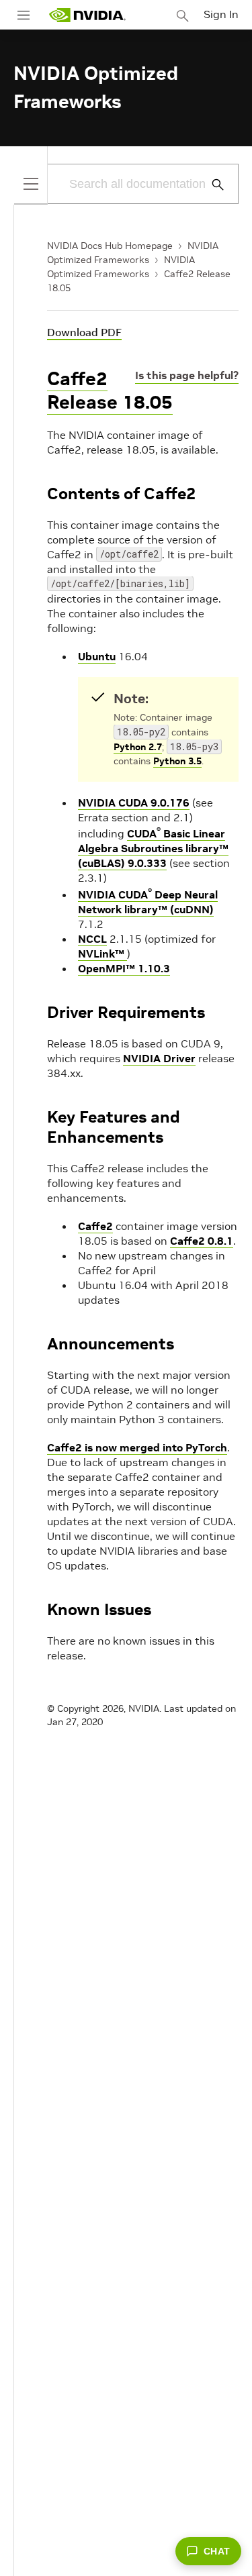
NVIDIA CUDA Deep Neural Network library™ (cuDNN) (148, 902)
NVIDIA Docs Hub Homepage (110, 246)
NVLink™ (102, 954)
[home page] (87, 15)
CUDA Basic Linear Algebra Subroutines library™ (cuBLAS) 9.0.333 (153, 848)
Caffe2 (95, 1226)
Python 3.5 (177, 761)
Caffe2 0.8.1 (202, 1241)
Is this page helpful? (187, 375)
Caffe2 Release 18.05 (110, 391)
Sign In (221, 14)
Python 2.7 (138, 747)
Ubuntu (97, 656)
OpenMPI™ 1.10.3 (124, 968)
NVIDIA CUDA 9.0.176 (134, 803)
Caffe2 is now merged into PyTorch (137, 1447)
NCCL (92, 939)
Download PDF (84, 332)
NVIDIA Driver (159, 1058)
